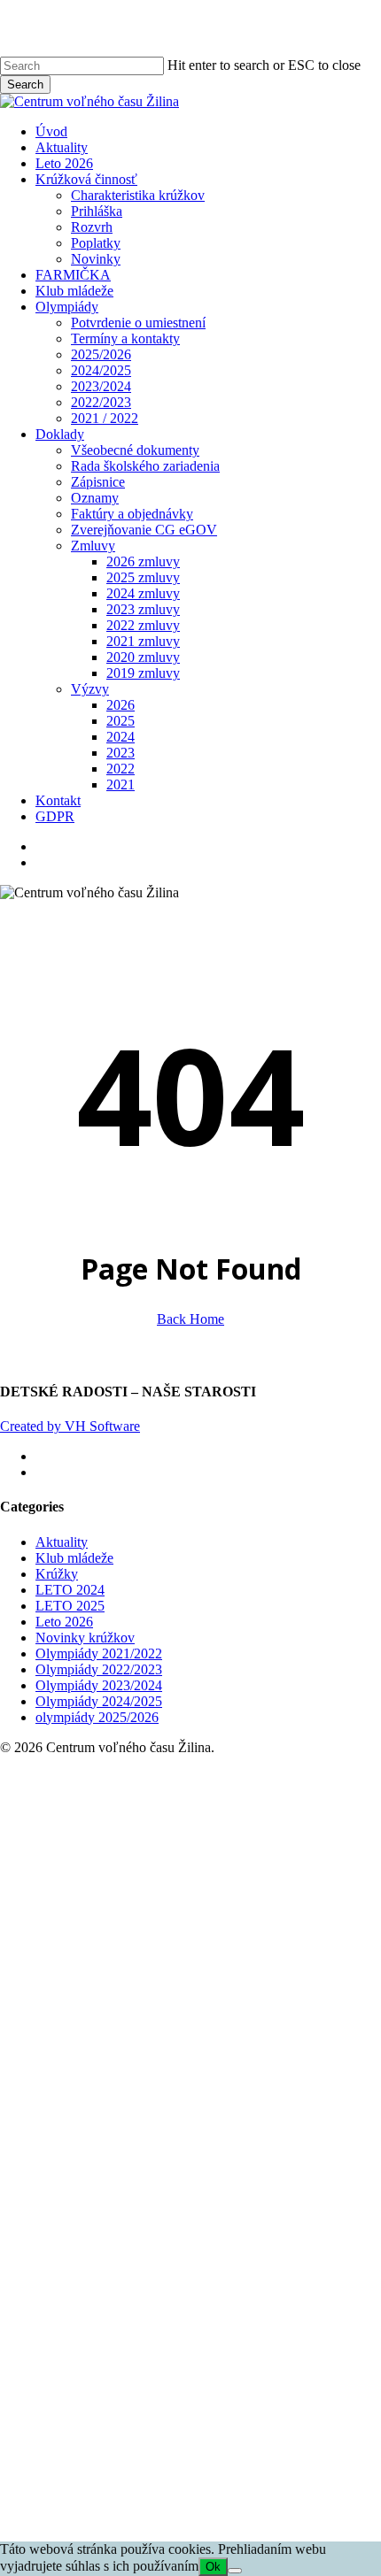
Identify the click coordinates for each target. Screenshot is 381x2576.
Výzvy (187, 2335)
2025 (218, 2367)
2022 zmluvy (241, 2271)
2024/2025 (198, 2016)
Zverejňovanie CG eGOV (241, 2176)
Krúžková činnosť (184, 1825)
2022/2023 (198, 2048)
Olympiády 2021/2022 (99, 1653)
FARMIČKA (171, 1921)
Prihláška (194, 1857)
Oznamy (192, 2144)
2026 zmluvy (241, 2207)
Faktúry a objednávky (229, 2160)
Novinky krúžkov (85, 1638)
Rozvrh (189, 1873)
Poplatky (193, 1889)
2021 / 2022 (202, 2064)
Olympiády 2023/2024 (99, 1685)
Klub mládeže (74, 1558)
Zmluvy (190, 2192)
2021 (218, 2430)
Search (25, 85)
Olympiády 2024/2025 (99, 1701)
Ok (213, 2567)
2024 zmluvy (241, 2239)
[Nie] (235, 2571)
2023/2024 (198, 2032)
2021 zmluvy (241, 2287)
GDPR (152, 2462)
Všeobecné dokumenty (233, 2096)
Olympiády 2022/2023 (99, 1669)
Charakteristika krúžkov (235, 1841)
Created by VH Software (70, 1426)
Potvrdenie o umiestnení (236, 1969)
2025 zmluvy (241, 2223)
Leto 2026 (64, 1622)
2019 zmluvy (241, 2319)
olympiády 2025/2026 (97, 1717)
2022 (218, 2415)
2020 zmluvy (241, 2303)
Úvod (149, 1777)
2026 (218, 2351)
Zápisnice (195, 2128)
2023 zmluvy (241, 2255)
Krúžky (57, 1574)
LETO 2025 (70, 1606)
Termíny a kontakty (223, 1984)
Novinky (193, 1905)
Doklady (157, 2080)
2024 (218, 2383)
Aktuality (62, 1542)
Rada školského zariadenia (243, 2112)
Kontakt (156, 2446)
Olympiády (164, 1953)
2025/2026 (198, 2000)
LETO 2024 (70, 1590)
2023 (218, 2399)
